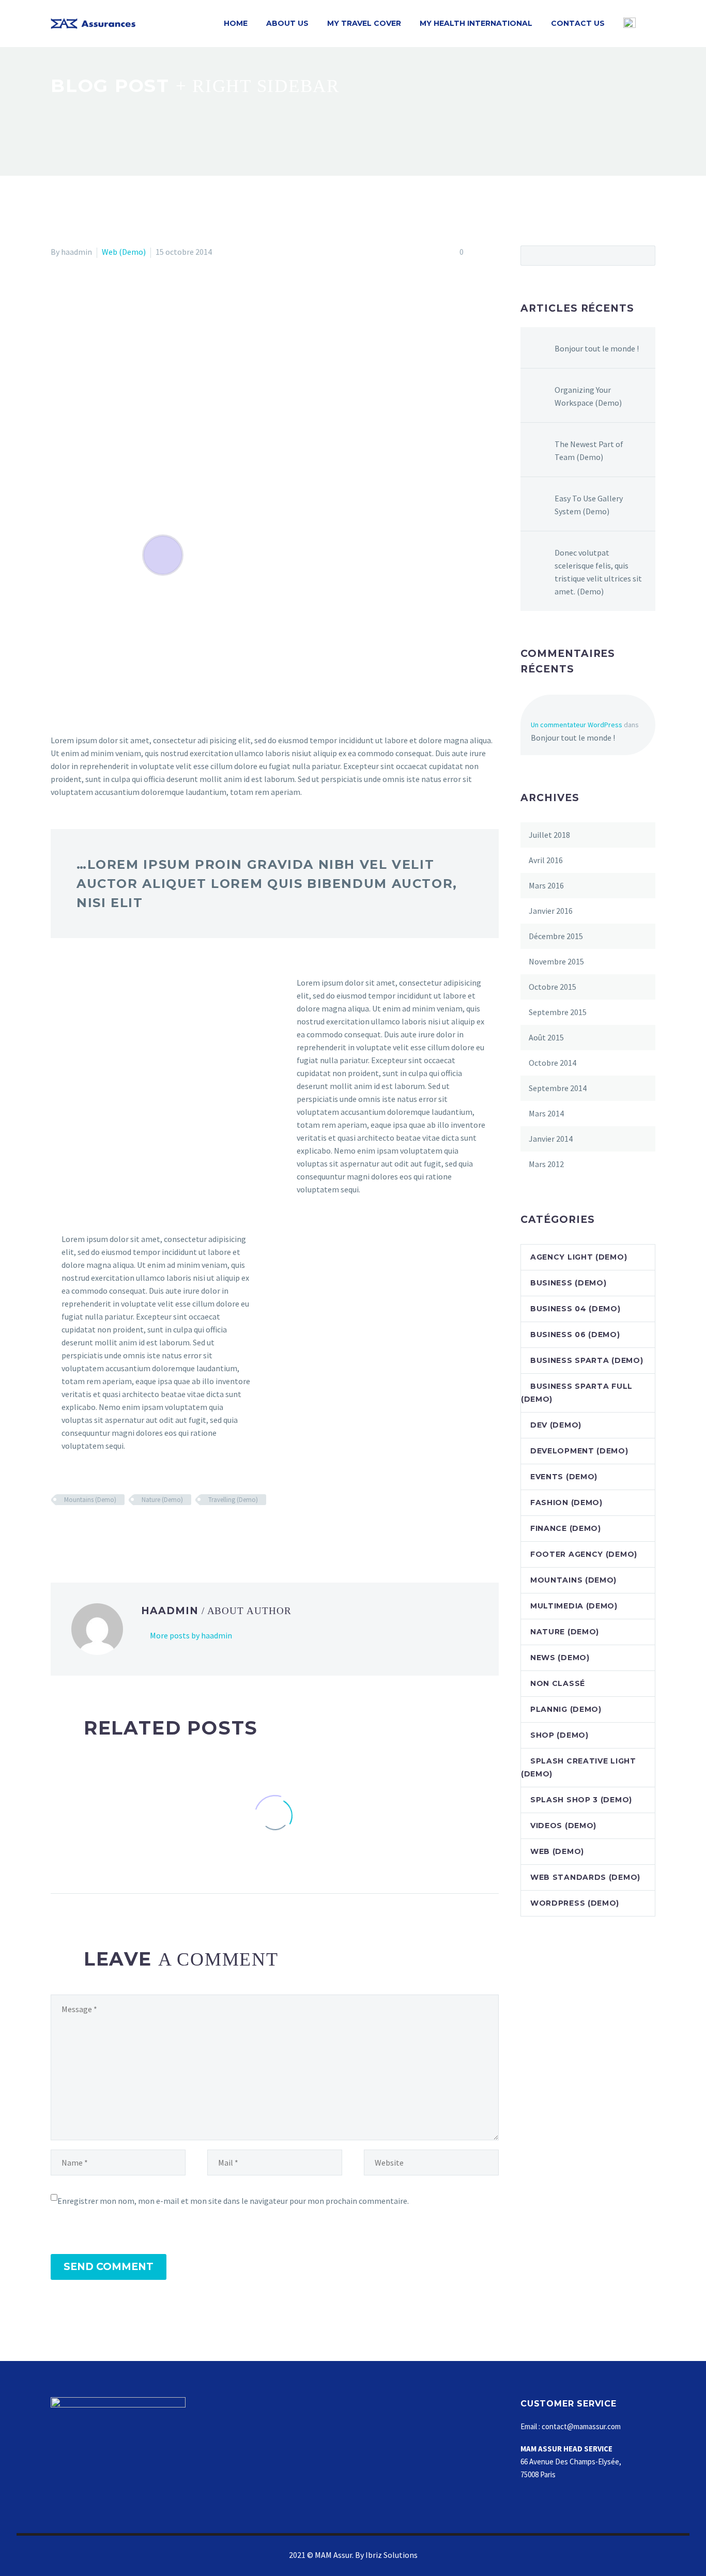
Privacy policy (229, 2478)
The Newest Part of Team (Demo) (589, 450)
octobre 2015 (552, 987)
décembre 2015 (556, 936)
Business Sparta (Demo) (587, 1360)
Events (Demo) (564, 1477)
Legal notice (227, 2465)
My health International (401, 2439)
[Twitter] (72, 1530)
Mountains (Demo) (90, 1500)
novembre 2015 (556, 961)
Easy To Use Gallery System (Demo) (589, 505)
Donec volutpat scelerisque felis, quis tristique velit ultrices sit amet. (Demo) (598, 572)
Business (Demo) (569, 1283)
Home (236, 23)
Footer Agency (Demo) (584, 1554)
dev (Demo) (556, 1425)
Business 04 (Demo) (575, 1309)
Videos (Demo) (563, 1826)
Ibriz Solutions (392, 2555)
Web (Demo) (124, 252)
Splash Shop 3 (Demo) (581, 1800)
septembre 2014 (558, 1088)
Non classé (558, 1683)
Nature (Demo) (162, 1500)
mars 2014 (546, 1113)
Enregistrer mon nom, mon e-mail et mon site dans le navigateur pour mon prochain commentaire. (233, 2201)
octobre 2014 (552, 1063)
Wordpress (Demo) (575, 1903)
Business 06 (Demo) (575, 1335)
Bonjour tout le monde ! (597, 348)
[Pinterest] (87, 1530)
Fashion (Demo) (566, 1502)
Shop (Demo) (559, 1735)
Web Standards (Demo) (585, 1877)
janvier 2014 (551, 1139)
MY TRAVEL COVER (364, 23)
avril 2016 (546, 860)
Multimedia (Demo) (574, 1606)
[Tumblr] (102, 1530)
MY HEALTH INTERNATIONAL (476, 23)
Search (644, 255)
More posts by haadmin (191, 1635)
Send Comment (109, 2267)
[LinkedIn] (117, 1530)
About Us (287, 23)
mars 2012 (546, 1164)
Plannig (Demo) (566, 1709)
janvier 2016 (551, 911)
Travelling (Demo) (233, 1500)
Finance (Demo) (566, 1528)
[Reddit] (132, 1530)
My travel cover (388, 2426)
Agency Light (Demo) (579, 1257)
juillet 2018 (549, 835)
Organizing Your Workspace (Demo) (588, 396)
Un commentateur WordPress (577, 725)
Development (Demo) (579, 1451)
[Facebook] (57, 1530)
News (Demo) (560, 1658)
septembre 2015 (558, 1012)
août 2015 (546, 1037)
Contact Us (578, 23)
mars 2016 (546, 885)
